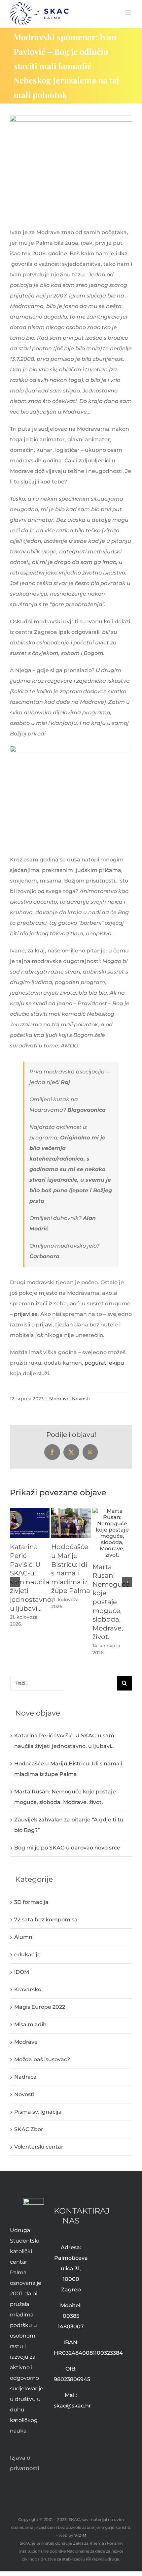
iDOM (22, 1972)
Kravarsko (28, 1989)
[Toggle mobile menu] (129, 12)
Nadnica (25, 2077)
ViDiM (80, 2535)
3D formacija (31, 1902)
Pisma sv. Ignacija (38, 2112)
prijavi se (26, 1314)
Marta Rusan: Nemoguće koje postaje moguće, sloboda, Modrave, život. (111, 1602)
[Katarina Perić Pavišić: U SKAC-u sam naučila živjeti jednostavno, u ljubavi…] (30, 1511)
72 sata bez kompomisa (46, 1920)
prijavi (44, 1325)
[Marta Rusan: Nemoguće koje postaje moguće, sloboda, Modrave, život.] (112, 1511)
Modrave (59, 1399)
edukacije (27, 1955)
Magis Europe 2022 (40, 2007)
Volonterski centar (39, 2147)
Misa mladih (30, 2024)
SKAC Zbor (29, 2129)
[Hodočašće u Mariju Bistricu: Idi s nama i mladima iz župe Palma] (71, 1511)
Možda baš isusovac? (42, 2059)
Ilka (123, 253)
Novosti (81, 1399)
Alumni (24, 1937)
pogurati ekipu (104, 1363)
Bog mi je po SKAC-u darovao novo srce (67, 1848)
